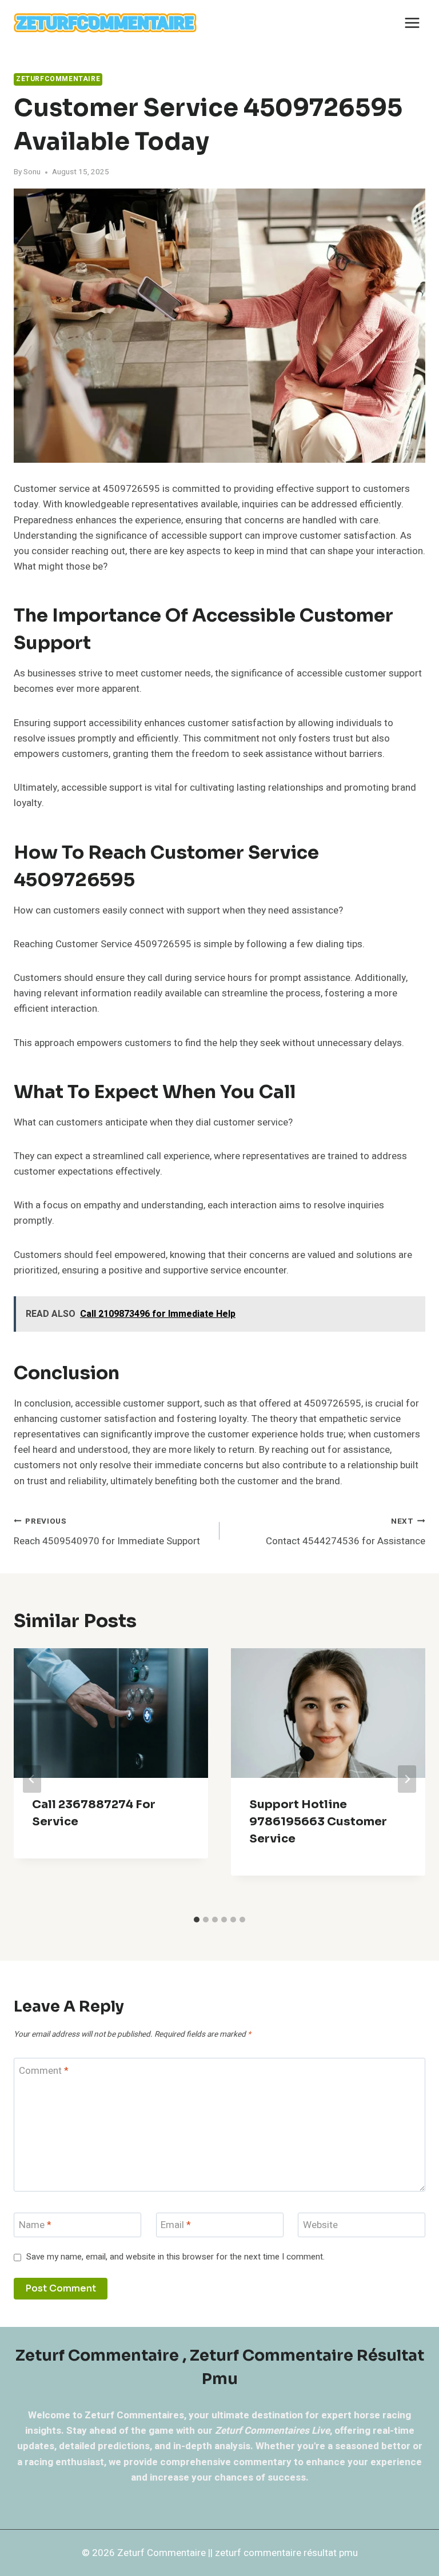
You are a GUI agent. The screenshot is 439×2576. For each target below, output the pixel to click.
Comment (44, 2071)
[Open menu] (412, 23)
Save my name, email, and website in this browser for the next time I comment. (175, 2257)
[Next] (407, 1779)
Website (320, 2226)
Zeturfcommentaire (58, 79)
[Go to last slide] (32, 1779)
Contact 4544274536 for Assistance (346, 1532)
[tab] (197, 1920)
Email (176, 2226)
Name (35, 2226)
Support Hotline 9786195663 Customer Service (318, 1822)
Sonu (32, 172)
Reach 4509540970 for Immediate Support (107, 1532)
